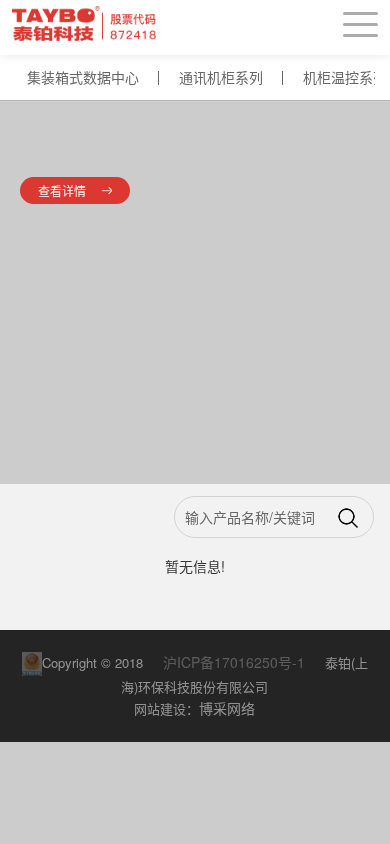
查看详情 (62, 190)
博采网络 (227, 708)
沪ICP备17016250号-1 (236, 662)
